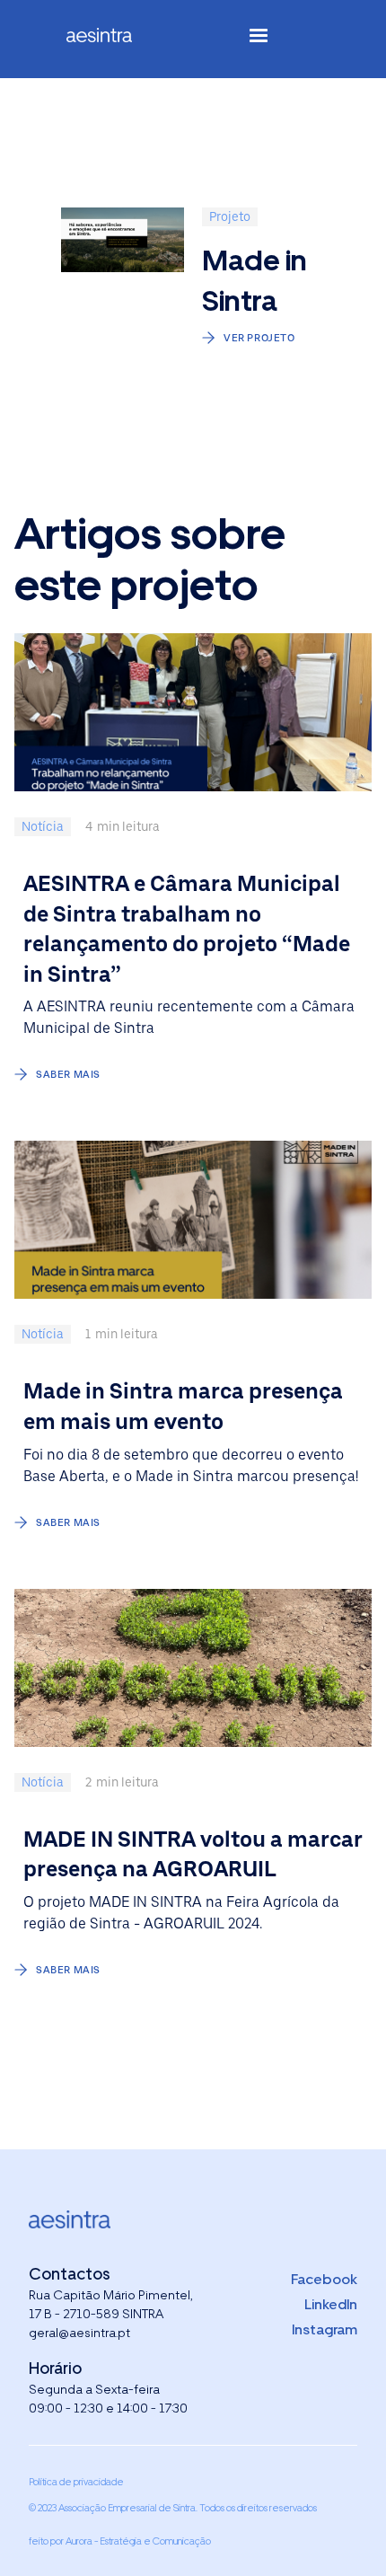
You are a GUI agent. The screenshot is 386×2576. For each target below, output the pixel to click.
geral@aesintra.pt (79, 2333)
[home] (114, 39)
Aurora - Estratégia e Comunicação (138, 2541)
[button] (259, 39)
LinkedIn (331, 2304)
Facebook (324, 2279)
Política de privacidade (76, 2482)
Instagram (325, 2329)
